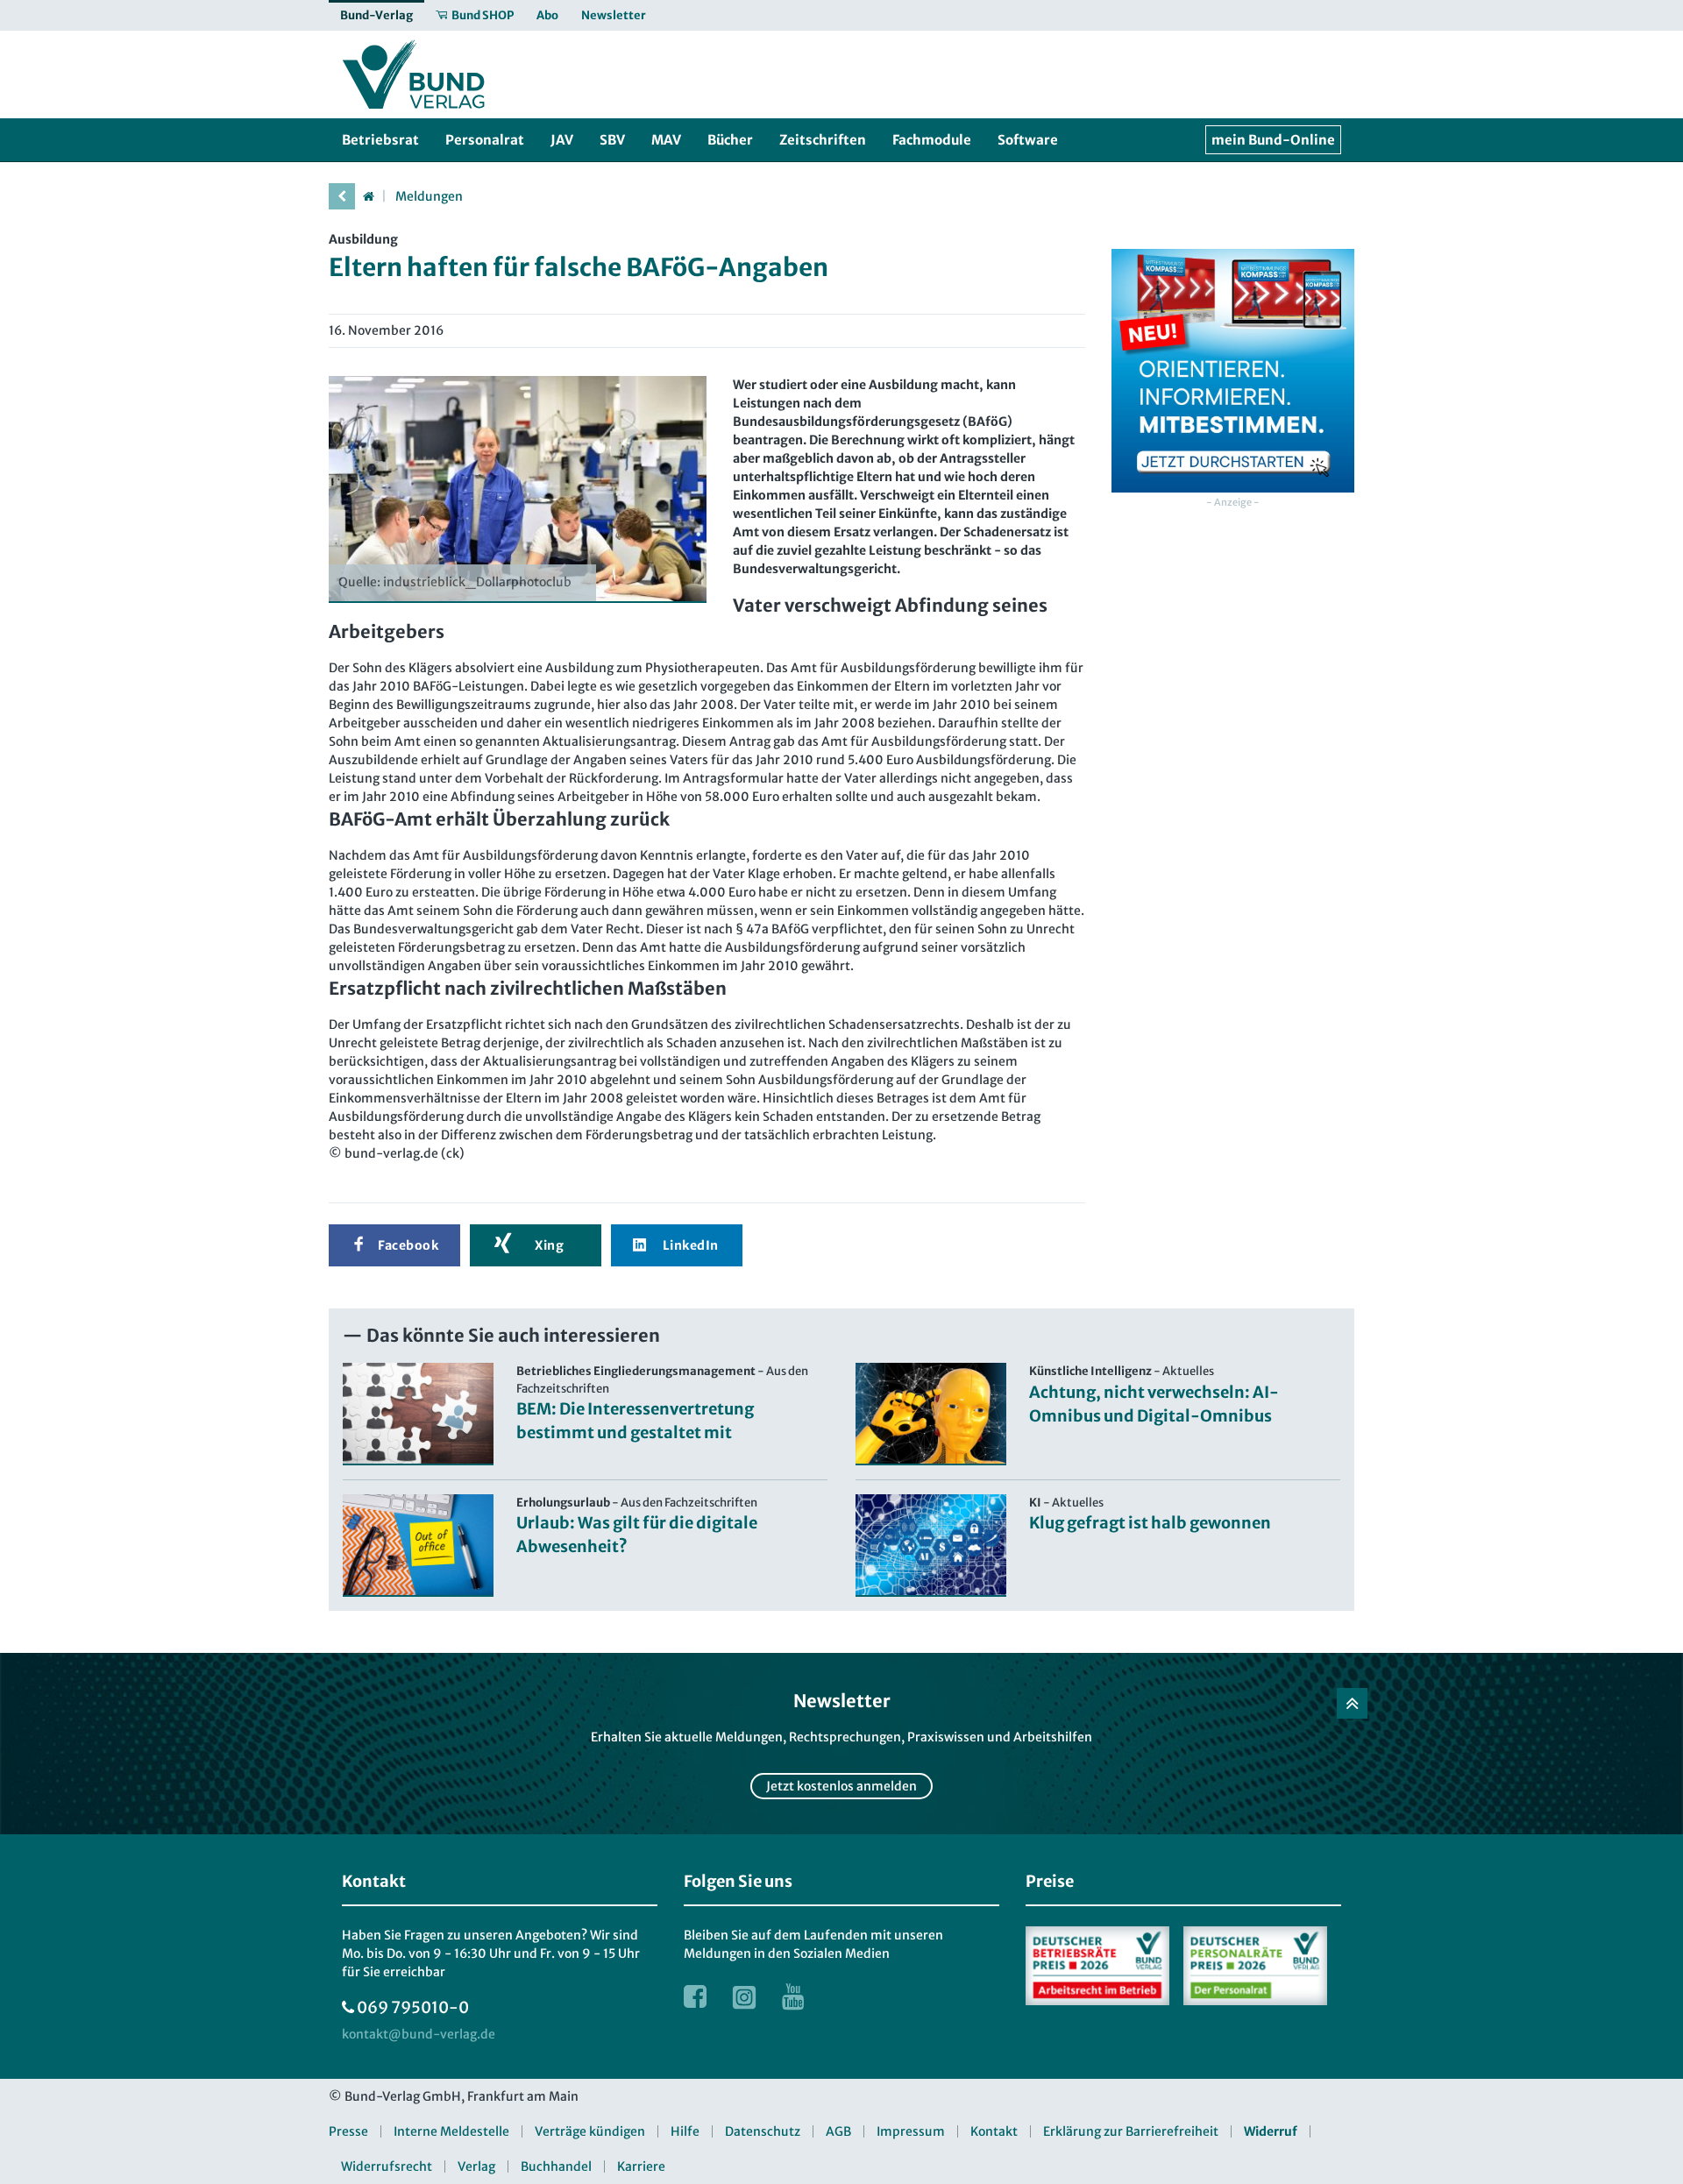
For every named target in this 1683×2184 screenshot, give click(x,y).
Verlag (476, 2166)
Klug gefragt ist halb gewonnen (1150, 1523)
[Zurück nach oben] (1352, 1703)
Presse (348, 2131)
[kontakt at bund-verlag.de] (419, 2035)
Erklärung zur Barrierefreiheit (1131, 2131)
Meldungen (429, 196)
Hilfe (685, 2131)
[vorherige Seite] (342, 196)
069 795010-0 (413, 2007)
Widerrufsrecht (387, 2166)
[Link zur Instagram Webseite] (744, 1996)
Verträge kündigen (590, 2131)
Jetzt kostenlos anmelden (841, 1786)
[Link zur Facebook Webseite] (695, 1996)
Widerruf (1271, 2131)
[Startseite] (368, 196)
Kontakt (994, 2131)
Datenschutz (763, 2131)
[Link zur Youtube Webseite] (793, 1996)
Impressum (911, 2131)
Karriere (641, 2166)
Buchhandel (556, 2166)
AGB (838, 2131)
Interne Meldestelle (451, 2131)
